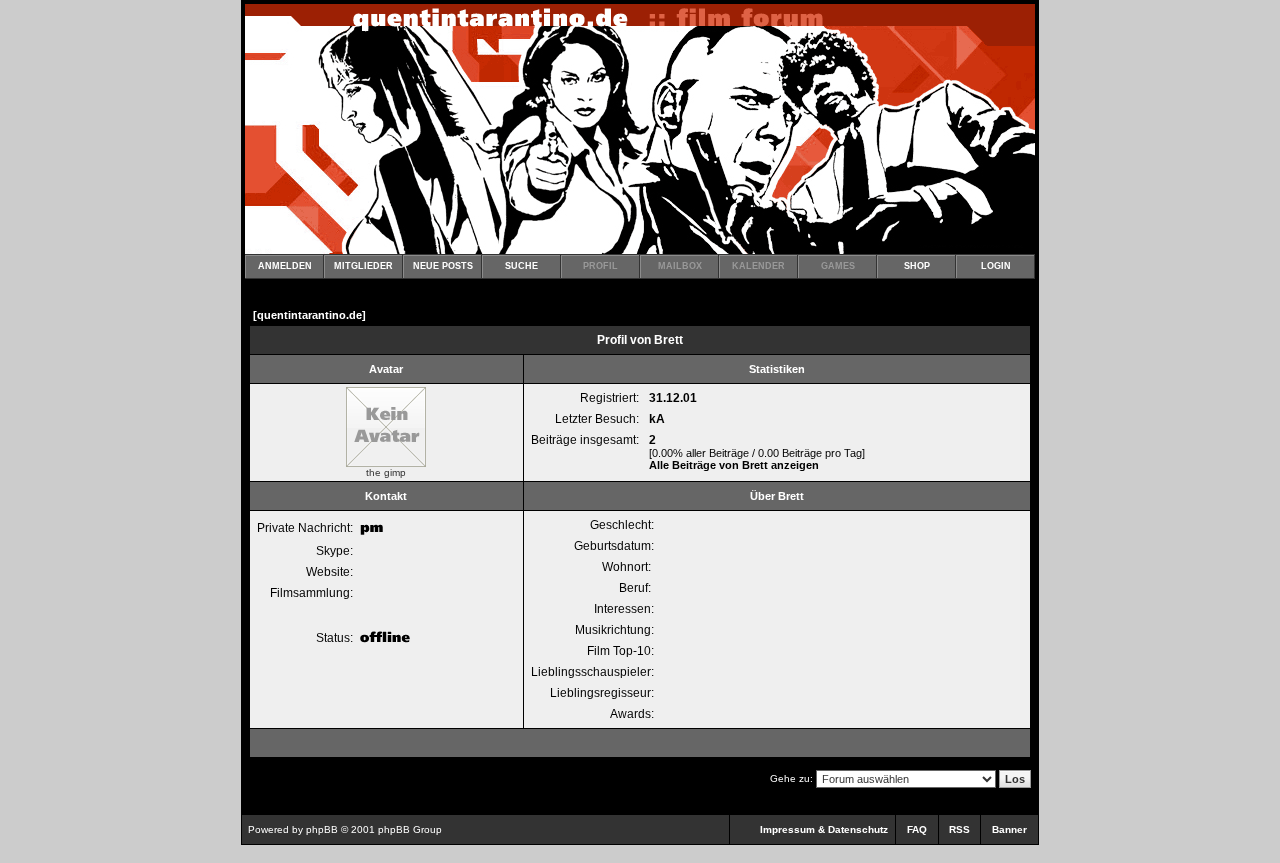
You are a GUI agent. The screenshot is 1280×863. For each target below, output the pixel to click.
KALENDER (758, 266)
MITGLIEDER (363, 266)
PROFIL (600, 266)
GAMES (838, 266)
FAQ (917, 829)
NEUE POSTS (443, 266)
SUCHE (521, 266)
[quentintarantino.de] (309, 315)
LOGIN (996, 266)
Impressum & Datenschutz (824, 829)
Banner (1009, 829)
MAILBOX (680, 266)
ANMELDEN (285, 266)
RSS (959, 829)
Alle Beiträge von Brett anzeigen (734, 465)
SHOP (917, 266)
